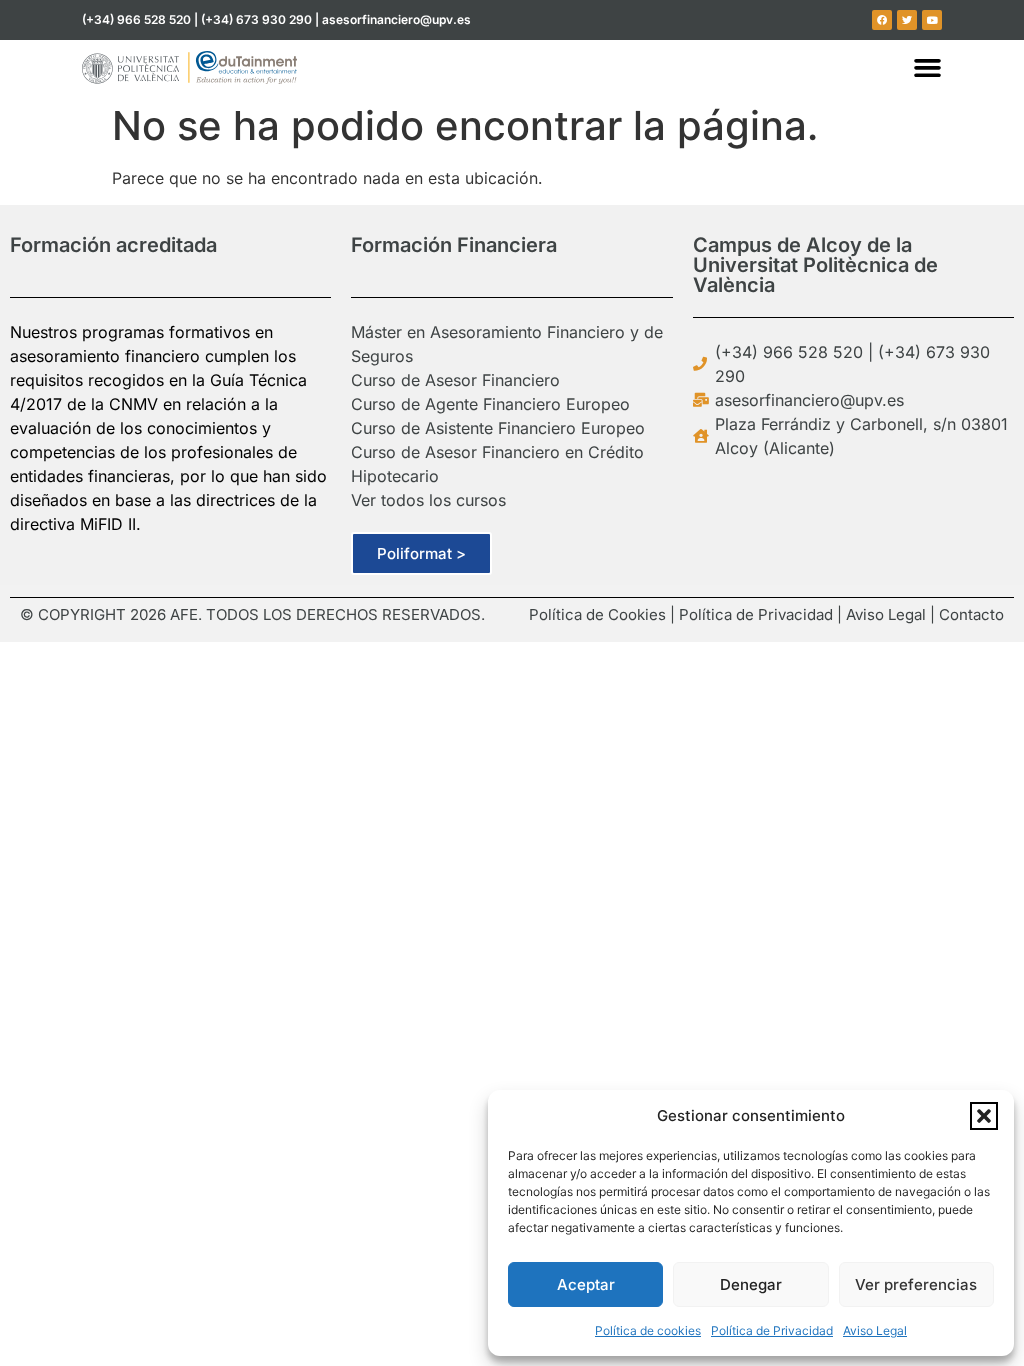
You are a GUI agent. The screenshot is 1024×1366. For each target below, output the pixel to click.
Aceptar (586, 1284)
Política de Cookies (597, 614)
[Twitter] (907, 20)
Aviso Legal (875, 1330)
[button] (984, 1116)
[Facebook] (882, 20)
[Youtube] (932, 20)
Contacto (971, 614)
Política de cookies (648, 1330)
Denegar (751, 1284)
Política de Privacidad (772, 1330)
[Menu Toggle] (927, 67)
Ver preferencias (916, 1284)
